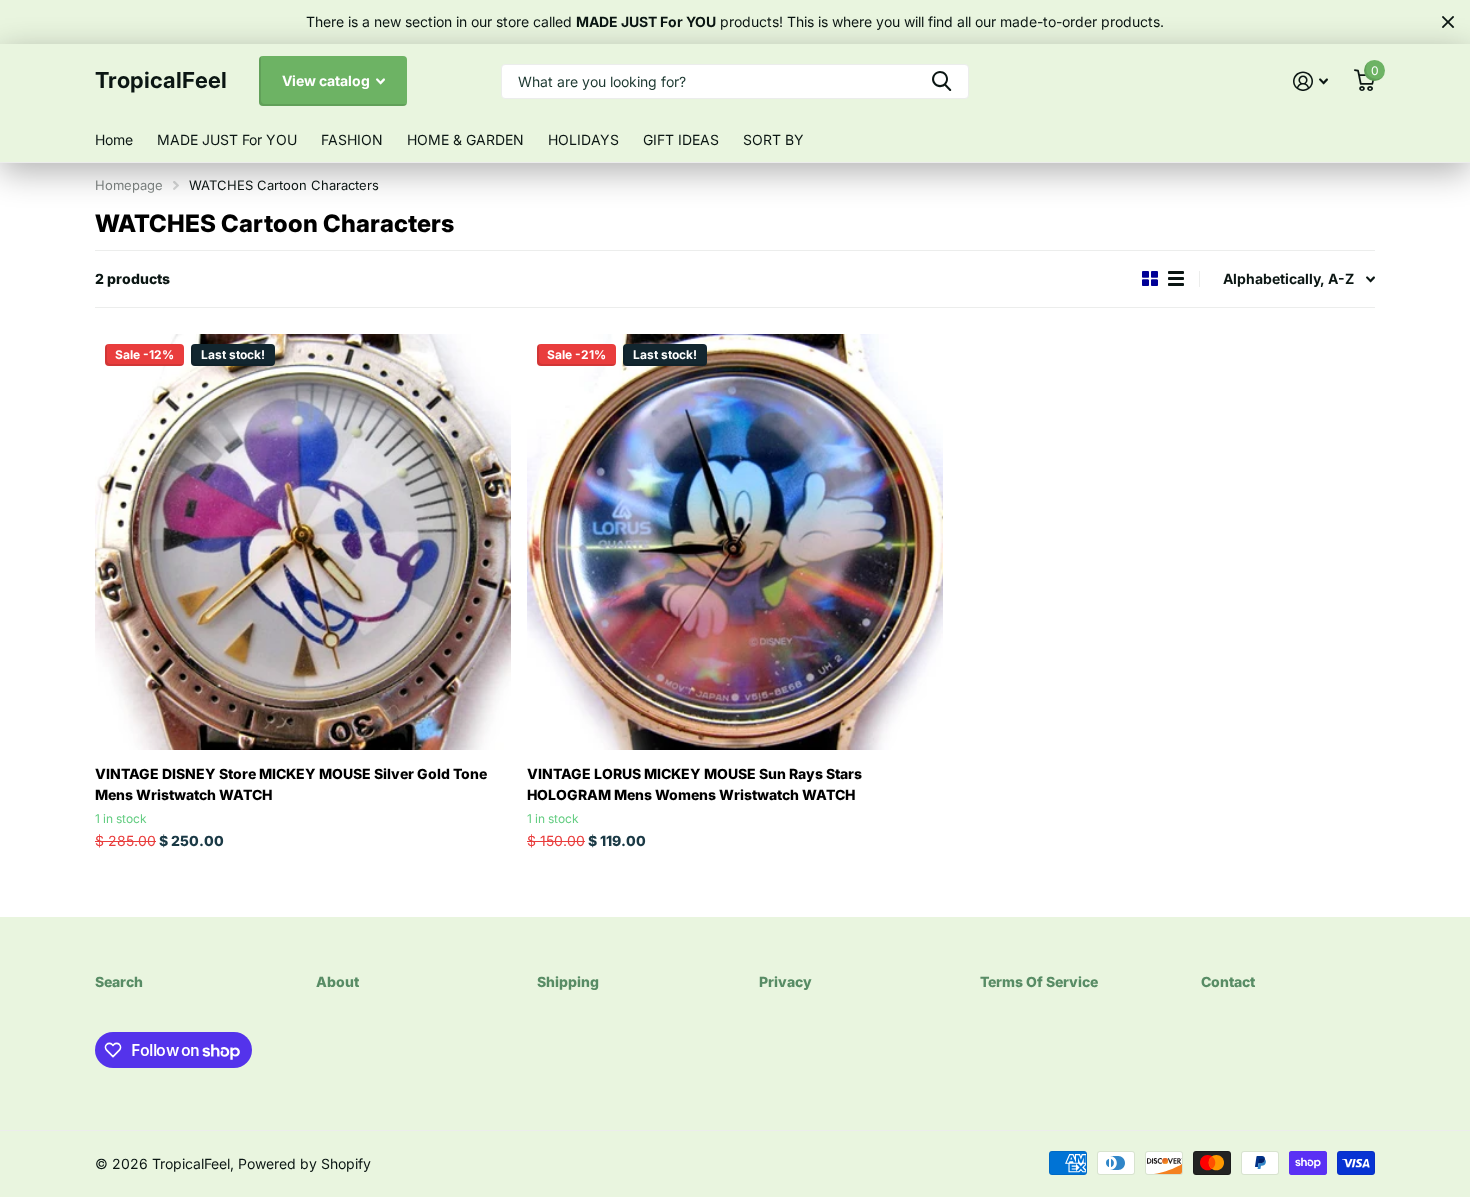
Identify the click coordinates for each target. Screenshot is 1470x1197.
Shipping (568, 981)
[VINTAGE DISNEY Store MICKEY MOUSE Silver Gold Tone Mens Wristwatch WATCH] (303, 542)
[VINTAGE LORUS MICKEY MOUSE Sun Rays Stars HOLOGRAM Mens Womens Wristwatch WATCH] (735, 542)
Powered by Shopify (304, 1163)
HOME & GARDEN (465, 139)
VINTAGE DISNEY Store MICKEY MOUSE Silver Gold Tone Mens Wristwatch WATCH (291, 784)
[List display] (1176, 279)
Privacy (785, 981)
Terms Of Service (1039, 981)
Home (114, 139)
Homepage (129, 185)
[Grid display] (1150, 279)
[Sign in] (1310, 81)
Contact (1228, 981)
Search (119, 981)
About (337, 981)
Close (1448, 22)
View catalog (327, 80)
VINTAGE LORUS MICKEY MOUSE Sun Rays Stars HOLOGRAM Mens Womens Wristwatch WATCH (694, 784)
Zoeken (941, 81)
